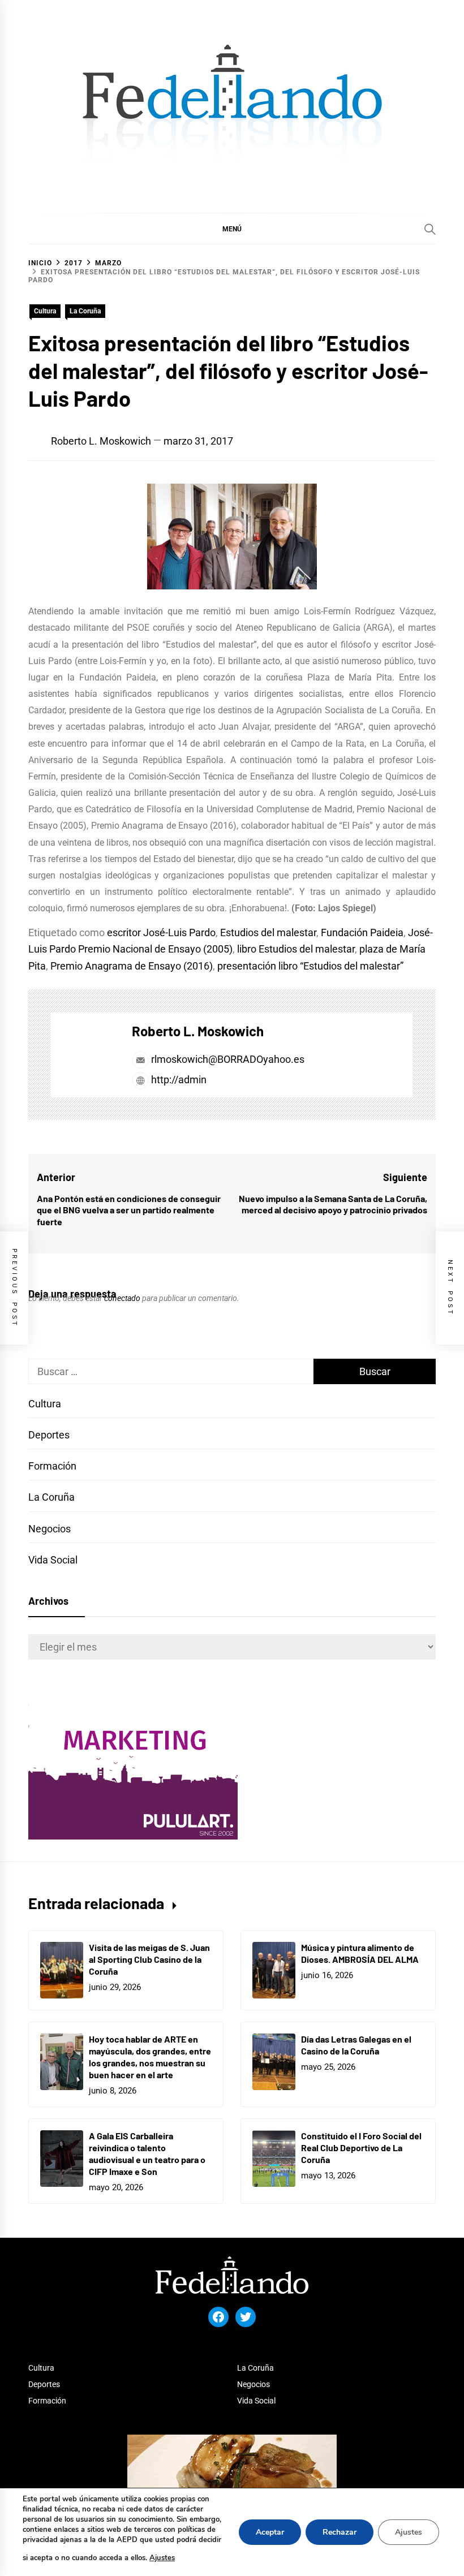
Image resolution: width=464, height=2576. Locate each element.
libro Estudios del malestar (296, 949)
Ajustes (162, 2558)
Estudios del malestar (268, 932)
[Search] (430, 229)
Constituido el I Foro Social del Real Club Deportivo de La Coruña (361, 2148)
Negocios (50, 1529)
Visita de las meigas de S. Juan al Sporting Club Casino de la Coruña (149, 1959)
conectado (122, 1298)
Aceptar (270, 2532)
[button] (232, 229)
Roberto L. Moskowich (101, 441)
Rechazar (340, 2532)
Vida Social (53, 1560)
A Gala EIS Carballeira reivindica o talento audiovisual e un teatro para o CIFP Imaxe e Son (147, 2153)
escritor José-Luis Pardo (161, 932)
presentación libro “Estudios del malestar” (310, 966)
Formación (52, 1466)
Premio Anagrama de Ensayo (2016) (132, 966)
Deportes (49, 1435)
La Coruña (85, 311)
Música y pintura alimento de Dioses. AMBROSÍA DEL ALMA (360, 1953)
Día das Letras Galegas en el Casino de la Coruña (356, 2045)
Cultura (45, 311)
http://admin (178, 1080)
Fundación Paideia (362, 932)
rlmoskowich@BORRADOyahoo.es (228, 1059)
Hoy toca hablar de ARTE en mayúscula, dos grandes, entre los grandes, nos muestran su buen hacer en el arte (150, 2056)
